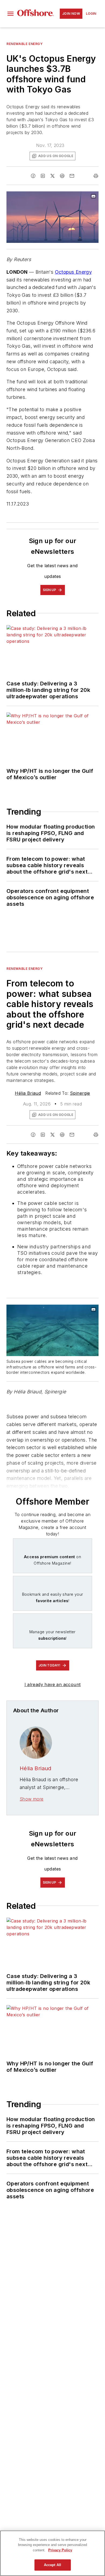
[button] (10, 14)
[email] (72, 176)
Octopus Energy (73, 272)
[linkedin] (43, 176)
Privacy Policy (60, 2550)
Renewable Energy (25, 44)
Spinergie (80, 1093)
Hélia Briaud (28, 1093)
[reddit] (62, 176)
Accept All (52, 2565)
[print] (96, 176)
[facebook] (33, 176)
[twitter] (52, 176)
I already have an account (53, 1684)
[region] (52, 2553)
